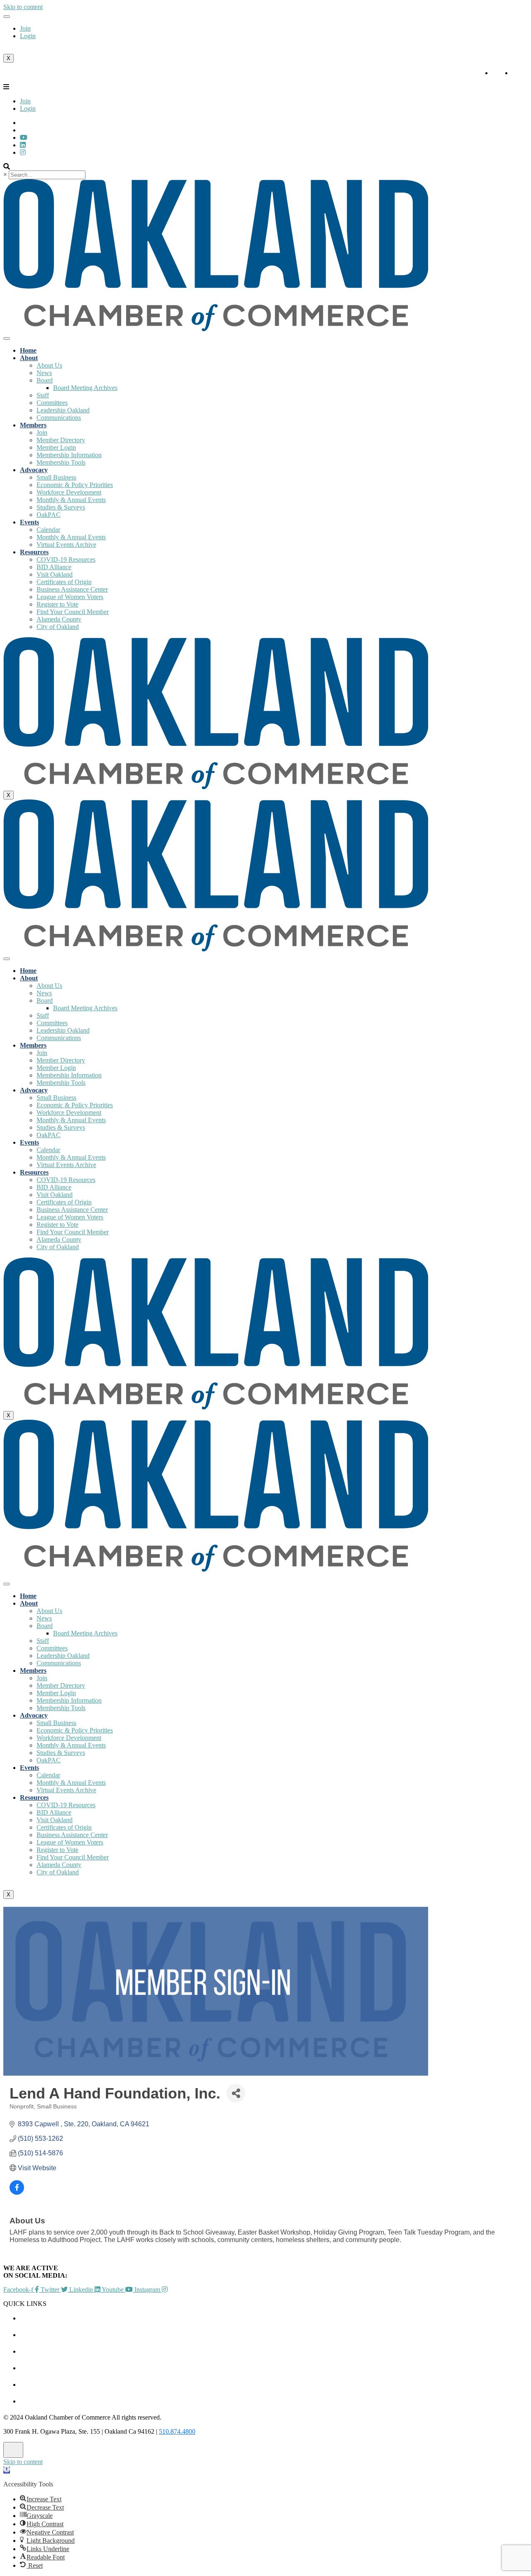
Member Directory (61, 440)
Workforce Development (69, 492)
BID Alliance (54, 567)
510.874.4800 (177, 2431)
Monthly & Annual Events (71, 500)
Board (45, 380)
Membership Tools (61, 462)
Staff (43, 395)
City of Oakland (58, 627)
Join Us (31, 2385)
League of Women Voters (70, 597)
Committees (52, 403)
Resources (34, 552)
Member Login (56, 447)
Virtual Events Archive (66, 545)
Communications (59, 418)
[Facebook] (23, 152)
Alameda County (59, 619)
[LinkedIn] (24, 138)
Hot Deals (36, 2351)
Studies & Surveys (61, 507)
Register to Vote (57, 604)
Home (28, 350)
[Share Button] (236, 2093)
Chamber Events (46, 2318)
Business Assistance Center (72, 589)
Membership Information (69, 455)
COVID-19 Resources (66, 559)
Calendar (48, 530)
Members (33, 425)
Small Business (56, 477)
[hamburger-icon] (7, 17)
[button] (7, 2470)
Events (29, 522)
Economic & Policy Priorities (75, 485)
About (29, 358)
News (44, 373)
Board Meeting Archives (85, 388)
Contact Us (38, 2401)
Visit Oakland (55, 574)
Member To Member (51, 2335)
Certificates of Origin (64, 582)
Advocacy (34, 470)
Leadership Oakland (63, 410)
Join (25, 28)
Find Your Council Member (73, 612)
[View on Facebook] (17, 2192)
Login (28, 36)
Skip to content (23, 7)
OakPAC (49, 515)
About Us (49, 365)
